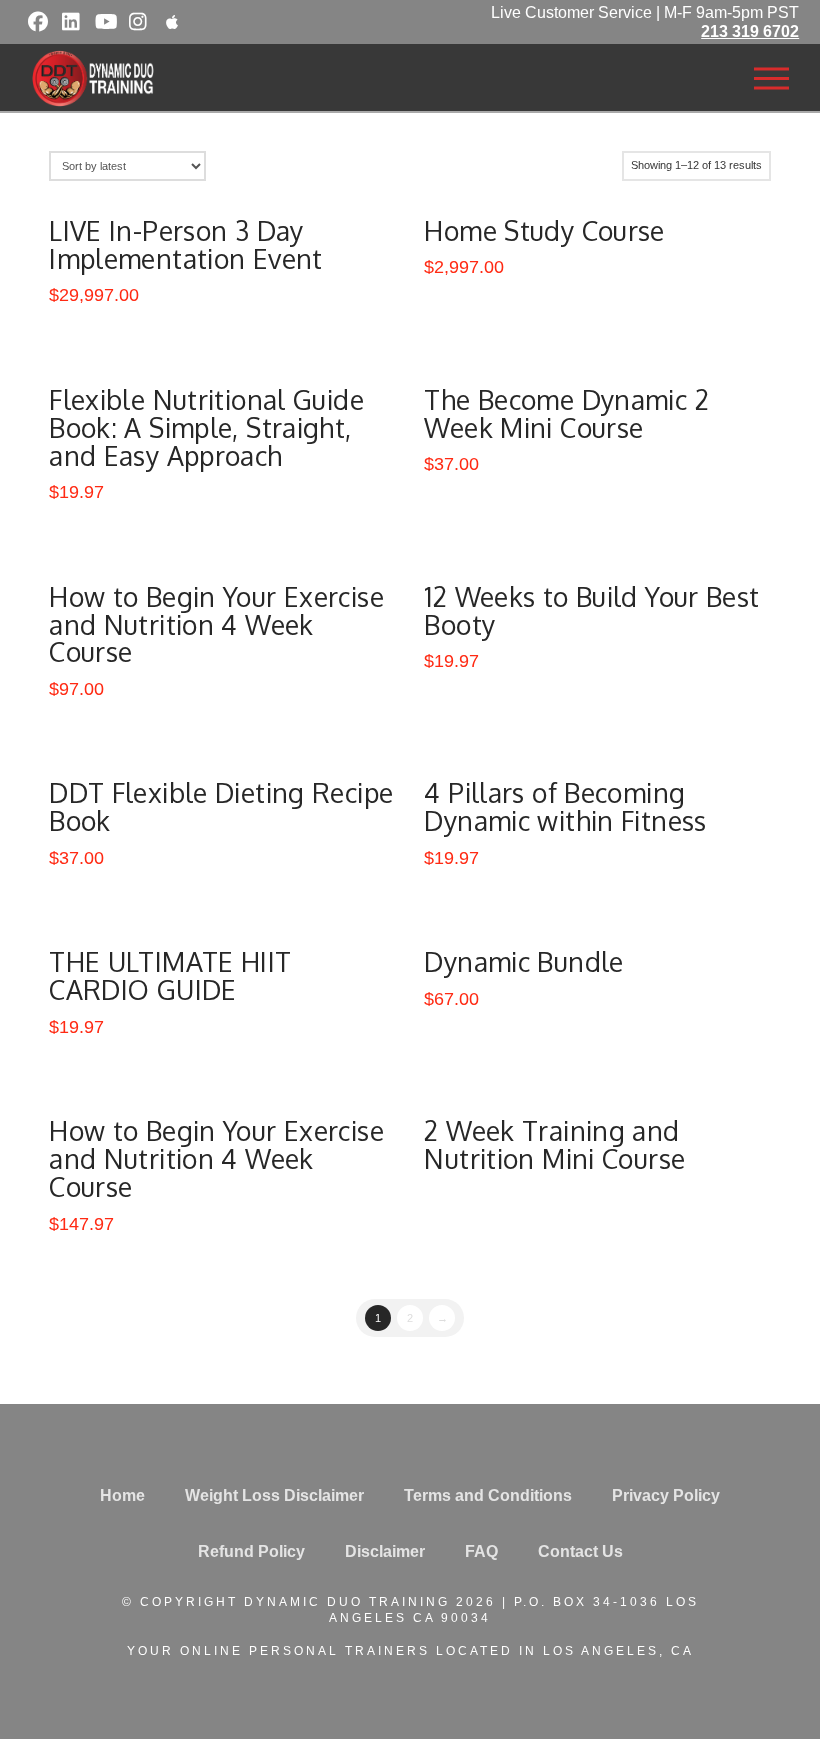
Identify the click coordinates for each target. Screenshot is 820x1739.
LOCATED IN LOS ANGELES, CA (565, 1651)
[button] (771, 79)
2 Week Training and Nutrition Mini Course (554, 1144)
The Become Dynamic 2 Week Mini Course (566, 413)
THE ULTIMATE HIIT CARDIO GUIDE (170, 975)
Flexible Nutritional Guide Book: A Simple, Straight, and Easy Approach (206, 427)
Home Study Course (544, 230)
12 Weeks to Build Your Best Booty (591, 610)
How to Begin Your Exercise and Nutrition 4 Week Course (216, 624)
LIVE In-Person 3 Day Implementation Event (185, 244)
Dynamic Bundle (523, 961)
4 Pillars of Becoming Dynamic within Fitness (565, 806)
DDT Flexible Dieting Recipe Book (221, 806)
